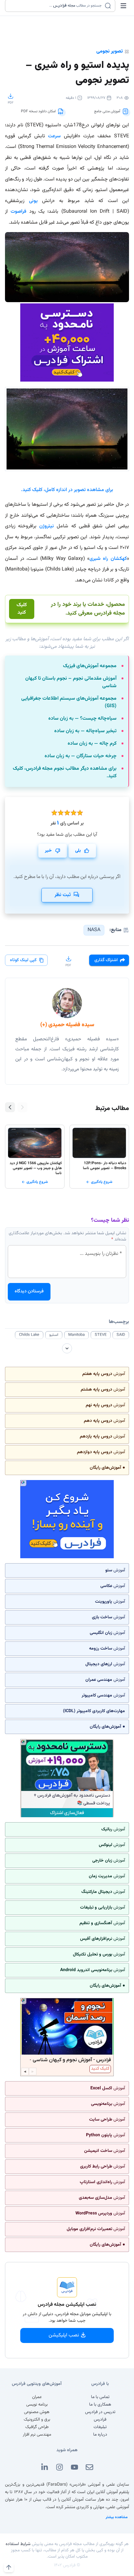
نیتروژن (47, 526)
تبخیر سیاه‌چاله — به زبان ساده (85, 731)
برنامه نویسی (37, 2405)
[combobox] (56, 6)
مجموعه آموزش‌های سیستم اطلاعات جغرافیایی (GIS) (69, 702)
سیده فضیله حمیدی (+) (67, 1025)
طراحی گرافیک (37, 2427)
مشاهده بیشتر (117, 2517)
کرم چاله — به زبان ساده (92, 744)
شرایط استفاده (18, 2544)
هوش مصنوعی (37, 2412)
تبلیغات (100, 2427)
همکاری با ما (100, 2405)
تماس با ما (100, 2397)
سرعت (54, 136)
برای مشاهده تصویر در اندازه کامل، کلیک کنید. (67, 490)
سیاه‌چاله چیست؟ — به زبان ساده (82, 719)
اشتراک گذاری (106, 960)
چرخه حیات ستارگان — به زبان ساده (81, 756)
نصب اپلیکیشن (64, 2335)
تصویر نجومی (110, 51)
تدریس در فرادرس (100, 2412)
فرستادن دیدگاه (29, 1291)
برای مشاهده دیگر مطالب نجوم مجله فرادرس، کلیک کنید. (65, 773)
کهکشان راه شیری (108, 559)
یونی (33, 201)
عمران (37, 2397)
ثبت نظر (63, 895)
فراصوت (18, 212)
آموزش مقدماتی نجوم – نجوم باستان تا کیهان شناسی (71, 682)
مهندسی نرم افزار (37, 2435)
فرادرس (100, 2420)
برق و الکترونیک (37, 2420)
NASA (94, 930)
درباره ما (100, 2435)
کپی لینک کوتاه (23, 960)
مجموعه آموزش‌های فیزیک (90, 666)
